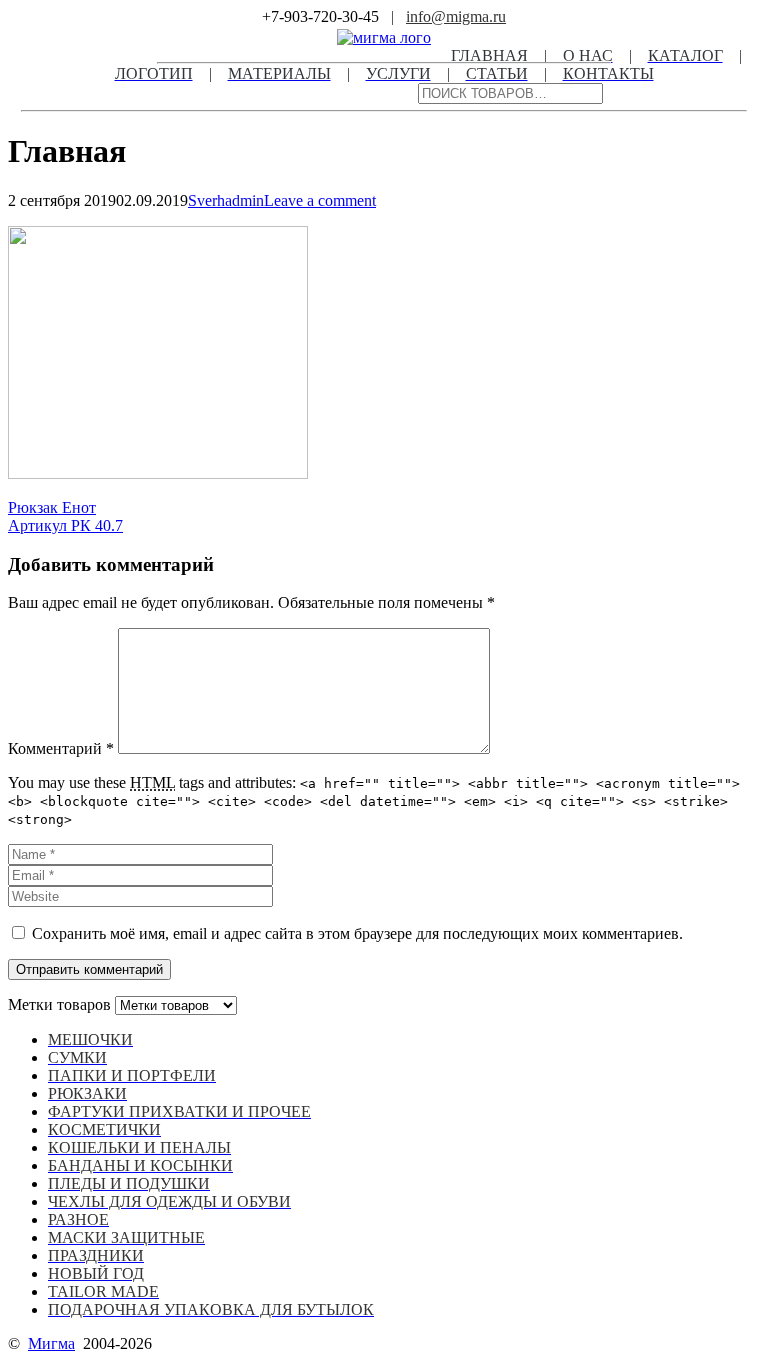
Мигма (51, 1343)
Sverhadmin (226, 200)
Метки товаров (59, 1004)
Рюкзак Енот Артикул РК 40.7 (65, 516)
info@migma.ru (456, 16)
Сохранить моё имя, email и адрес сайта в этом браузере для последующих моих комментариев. (357, 933)
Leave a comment (320, 200)
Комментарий (61, 748)
